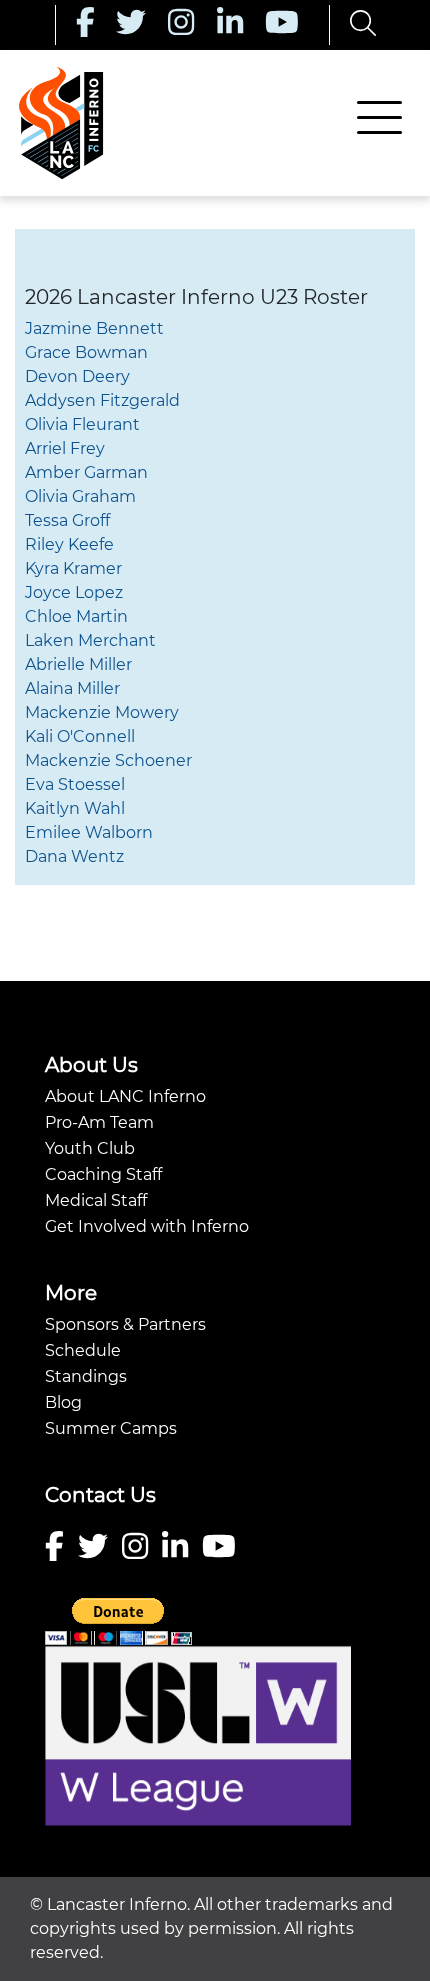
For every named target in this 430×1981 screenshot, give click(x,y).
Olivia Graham (80, 496)
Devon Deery (77, 376)
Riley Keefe (69, 544)
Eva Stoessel (75, 784)
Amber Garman (86, 472)
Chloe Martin (76, 616)
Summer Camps (111, 1428)
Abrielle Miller (78, 664)
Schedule (83, 1350)
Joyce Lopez (74, 592)
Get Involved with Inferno (147, 1226)
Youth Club (90, 1148)
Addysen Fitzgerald (102, 400)
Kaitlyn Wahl (75, 808)
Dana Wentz (74, 856)
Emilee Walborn (89, 832)
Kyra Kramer (73, 568)
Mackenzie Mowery (102, 712)
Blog (63, 1402)
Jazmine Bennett (94, 328)
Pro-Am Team (99, 1122)
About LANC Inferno (125, 1096)
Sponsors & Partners (125, 1324)
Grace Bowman (86, 352)
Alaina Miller (72, 688)
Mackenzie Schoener (108, 760)
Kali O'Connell (80, 736)
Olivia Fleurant (82, 424)
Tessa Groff (67, 520)
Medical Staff (96, 1200)
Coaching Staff (103, 1174)
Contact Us (100, 1495)
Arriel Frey (65, 448)
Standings (86, 1376)
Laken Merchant (90, 640)
